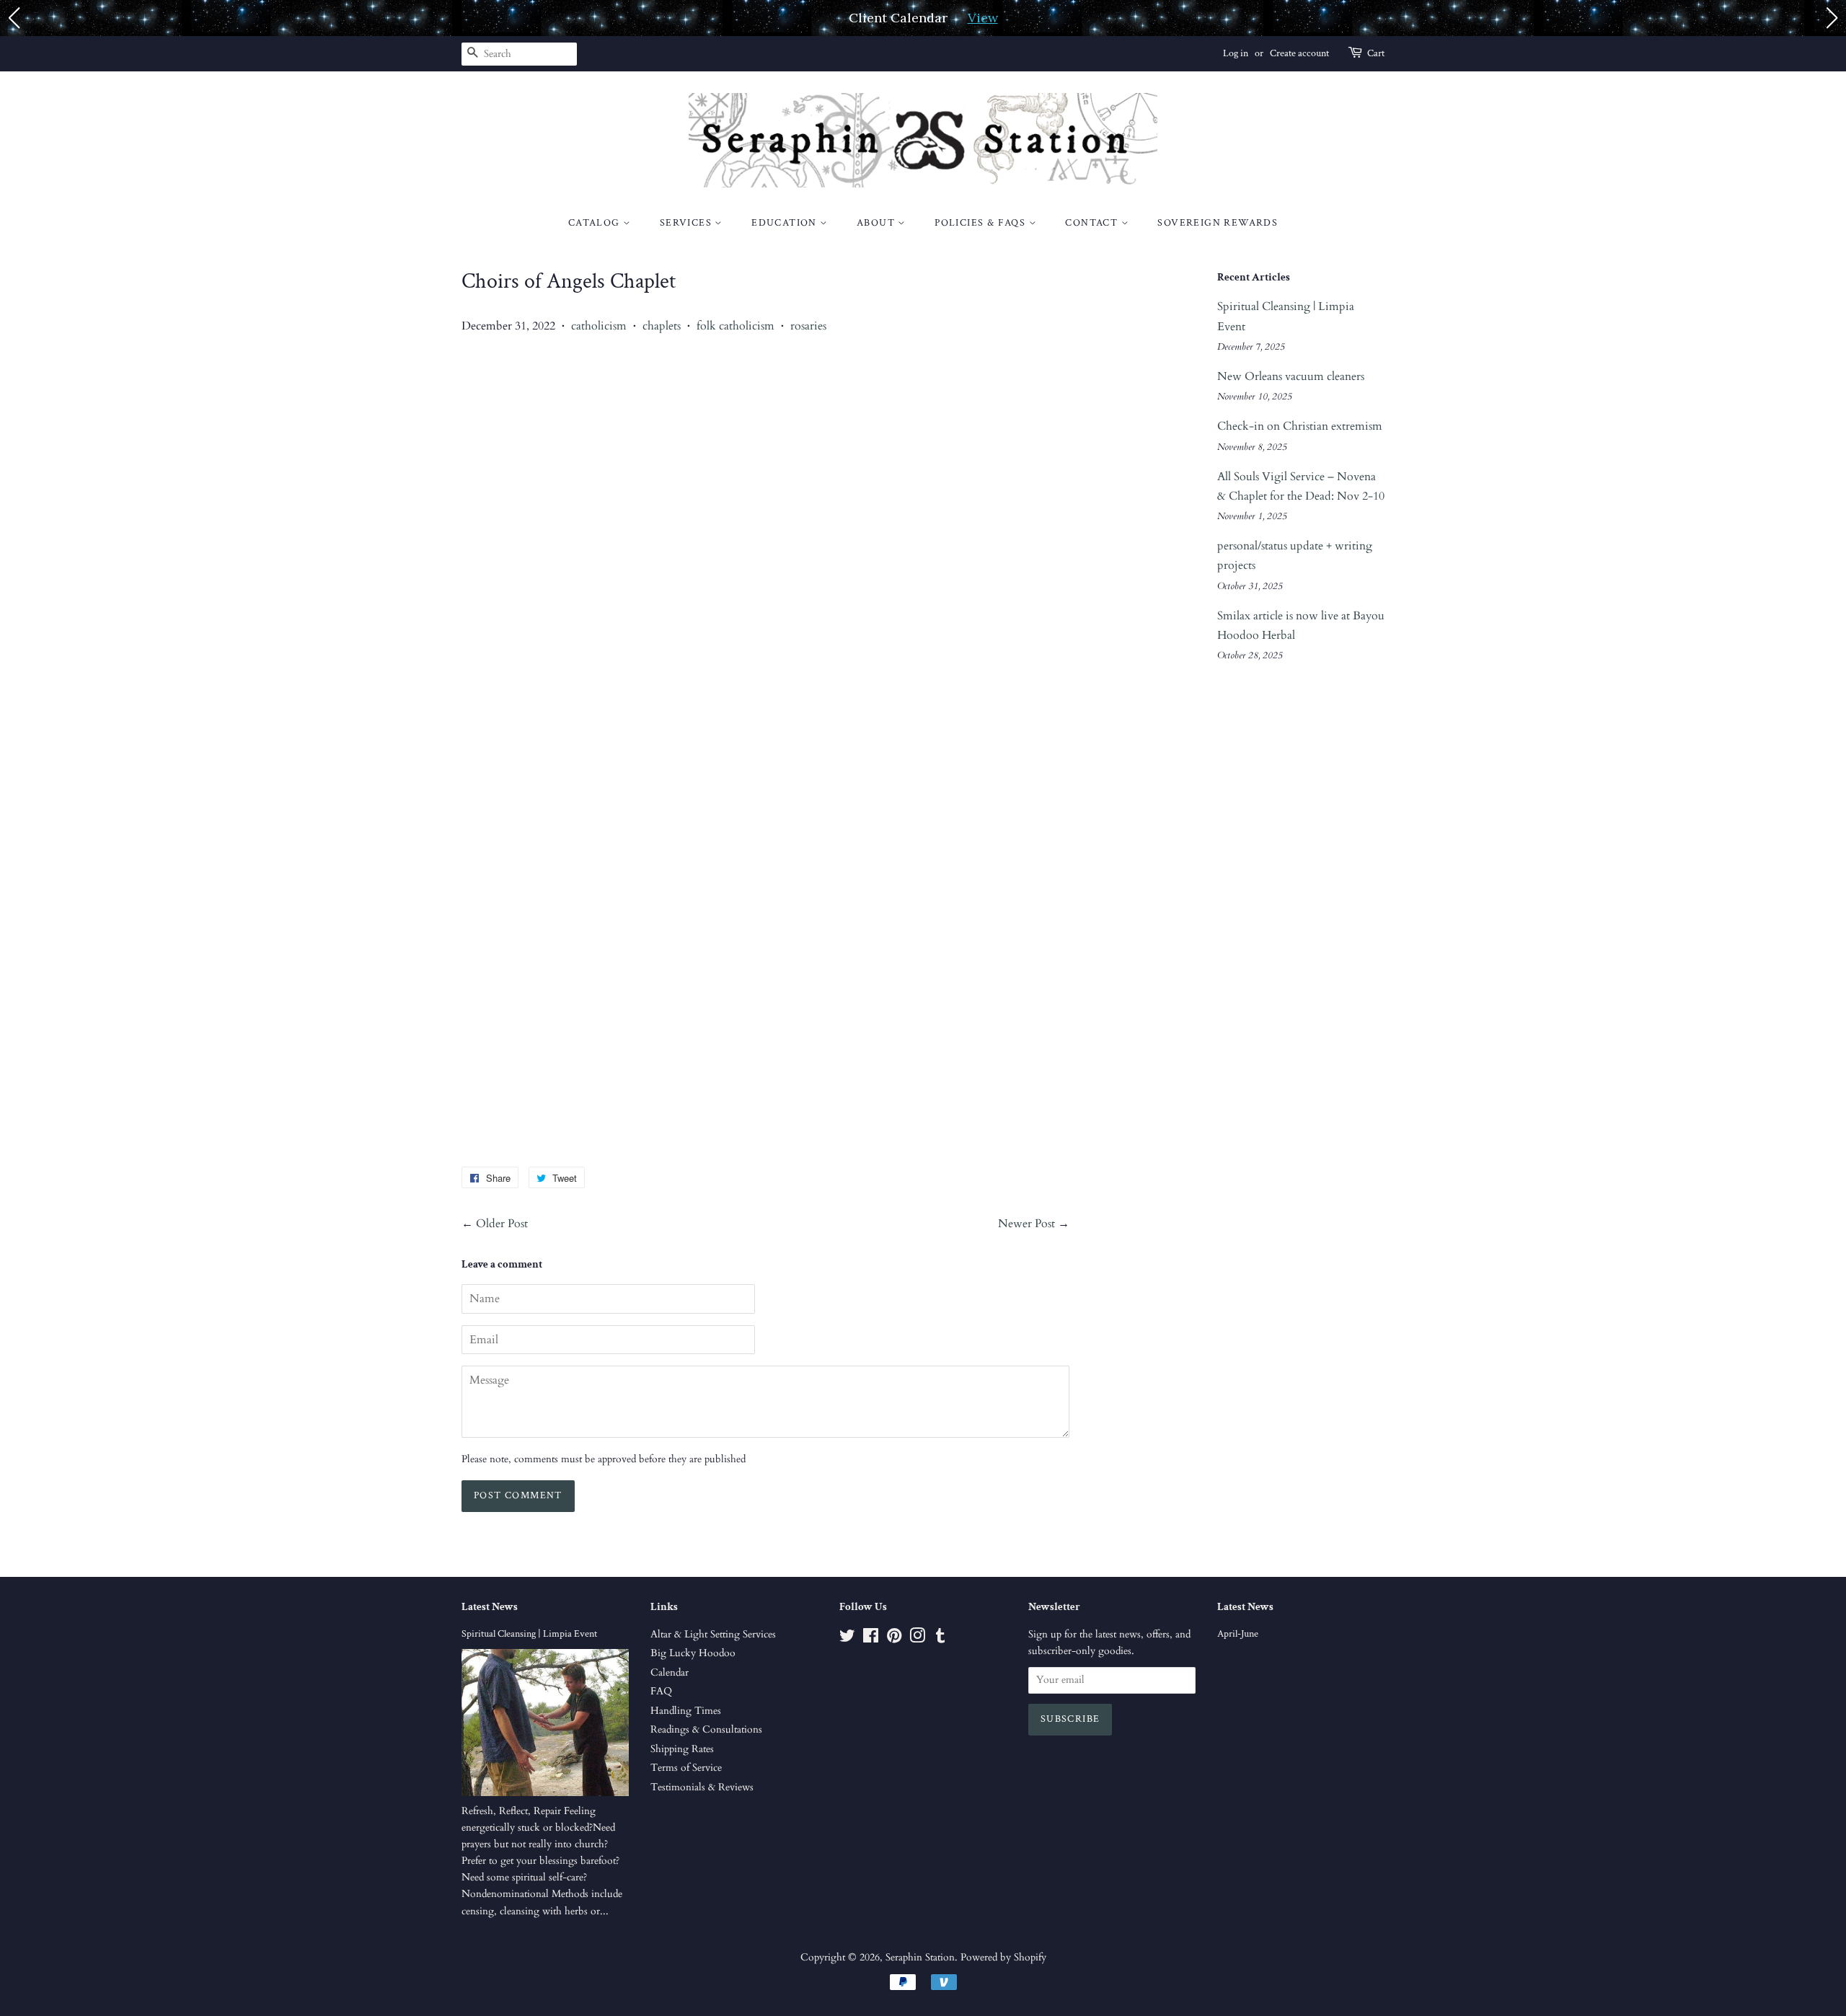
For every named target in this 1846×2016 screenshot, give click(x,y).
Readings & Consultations (706, 1730)
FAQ (661, 1692)
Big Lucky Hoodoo (693, 1653)
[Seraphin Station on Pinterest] (894, 1639)
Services (688, 223)
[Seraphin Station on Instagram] (917, 1639)
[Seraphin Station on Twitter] (847, 1639)
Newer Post (1026, 1224)
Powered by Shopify (1003, 1958)
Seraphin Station (920, 1958)
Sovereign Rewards (1218, 223)
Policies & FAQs (981, 223)
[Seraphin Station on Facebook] (871, 1639)
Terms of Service (686, 1768)
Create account (1299, 53)
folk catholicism (736, 326)
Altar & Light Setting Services (713, 1635)
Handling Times (686, 1711)
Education (786, 223)
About (877, 223)
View (983, 18)
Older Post (502, 1224)
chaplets (662, 326)
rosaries (808, 326)
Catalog (596, 223)
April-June (1238, 1634)
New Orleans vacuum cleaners (1291, 376)
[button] (14, 18)
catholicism (599, 326)
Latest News (490, 1607)
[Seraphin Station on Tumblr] (940, 1639)
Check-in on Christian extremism (1300, 426)
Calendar (670, 1673)
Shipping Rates (682, 1749)
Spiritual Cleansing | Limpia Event (529, 1634)
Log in (1236, 53)
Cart (1376, 53)
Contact (1093, 223)
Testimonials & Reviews (702, 1787)
